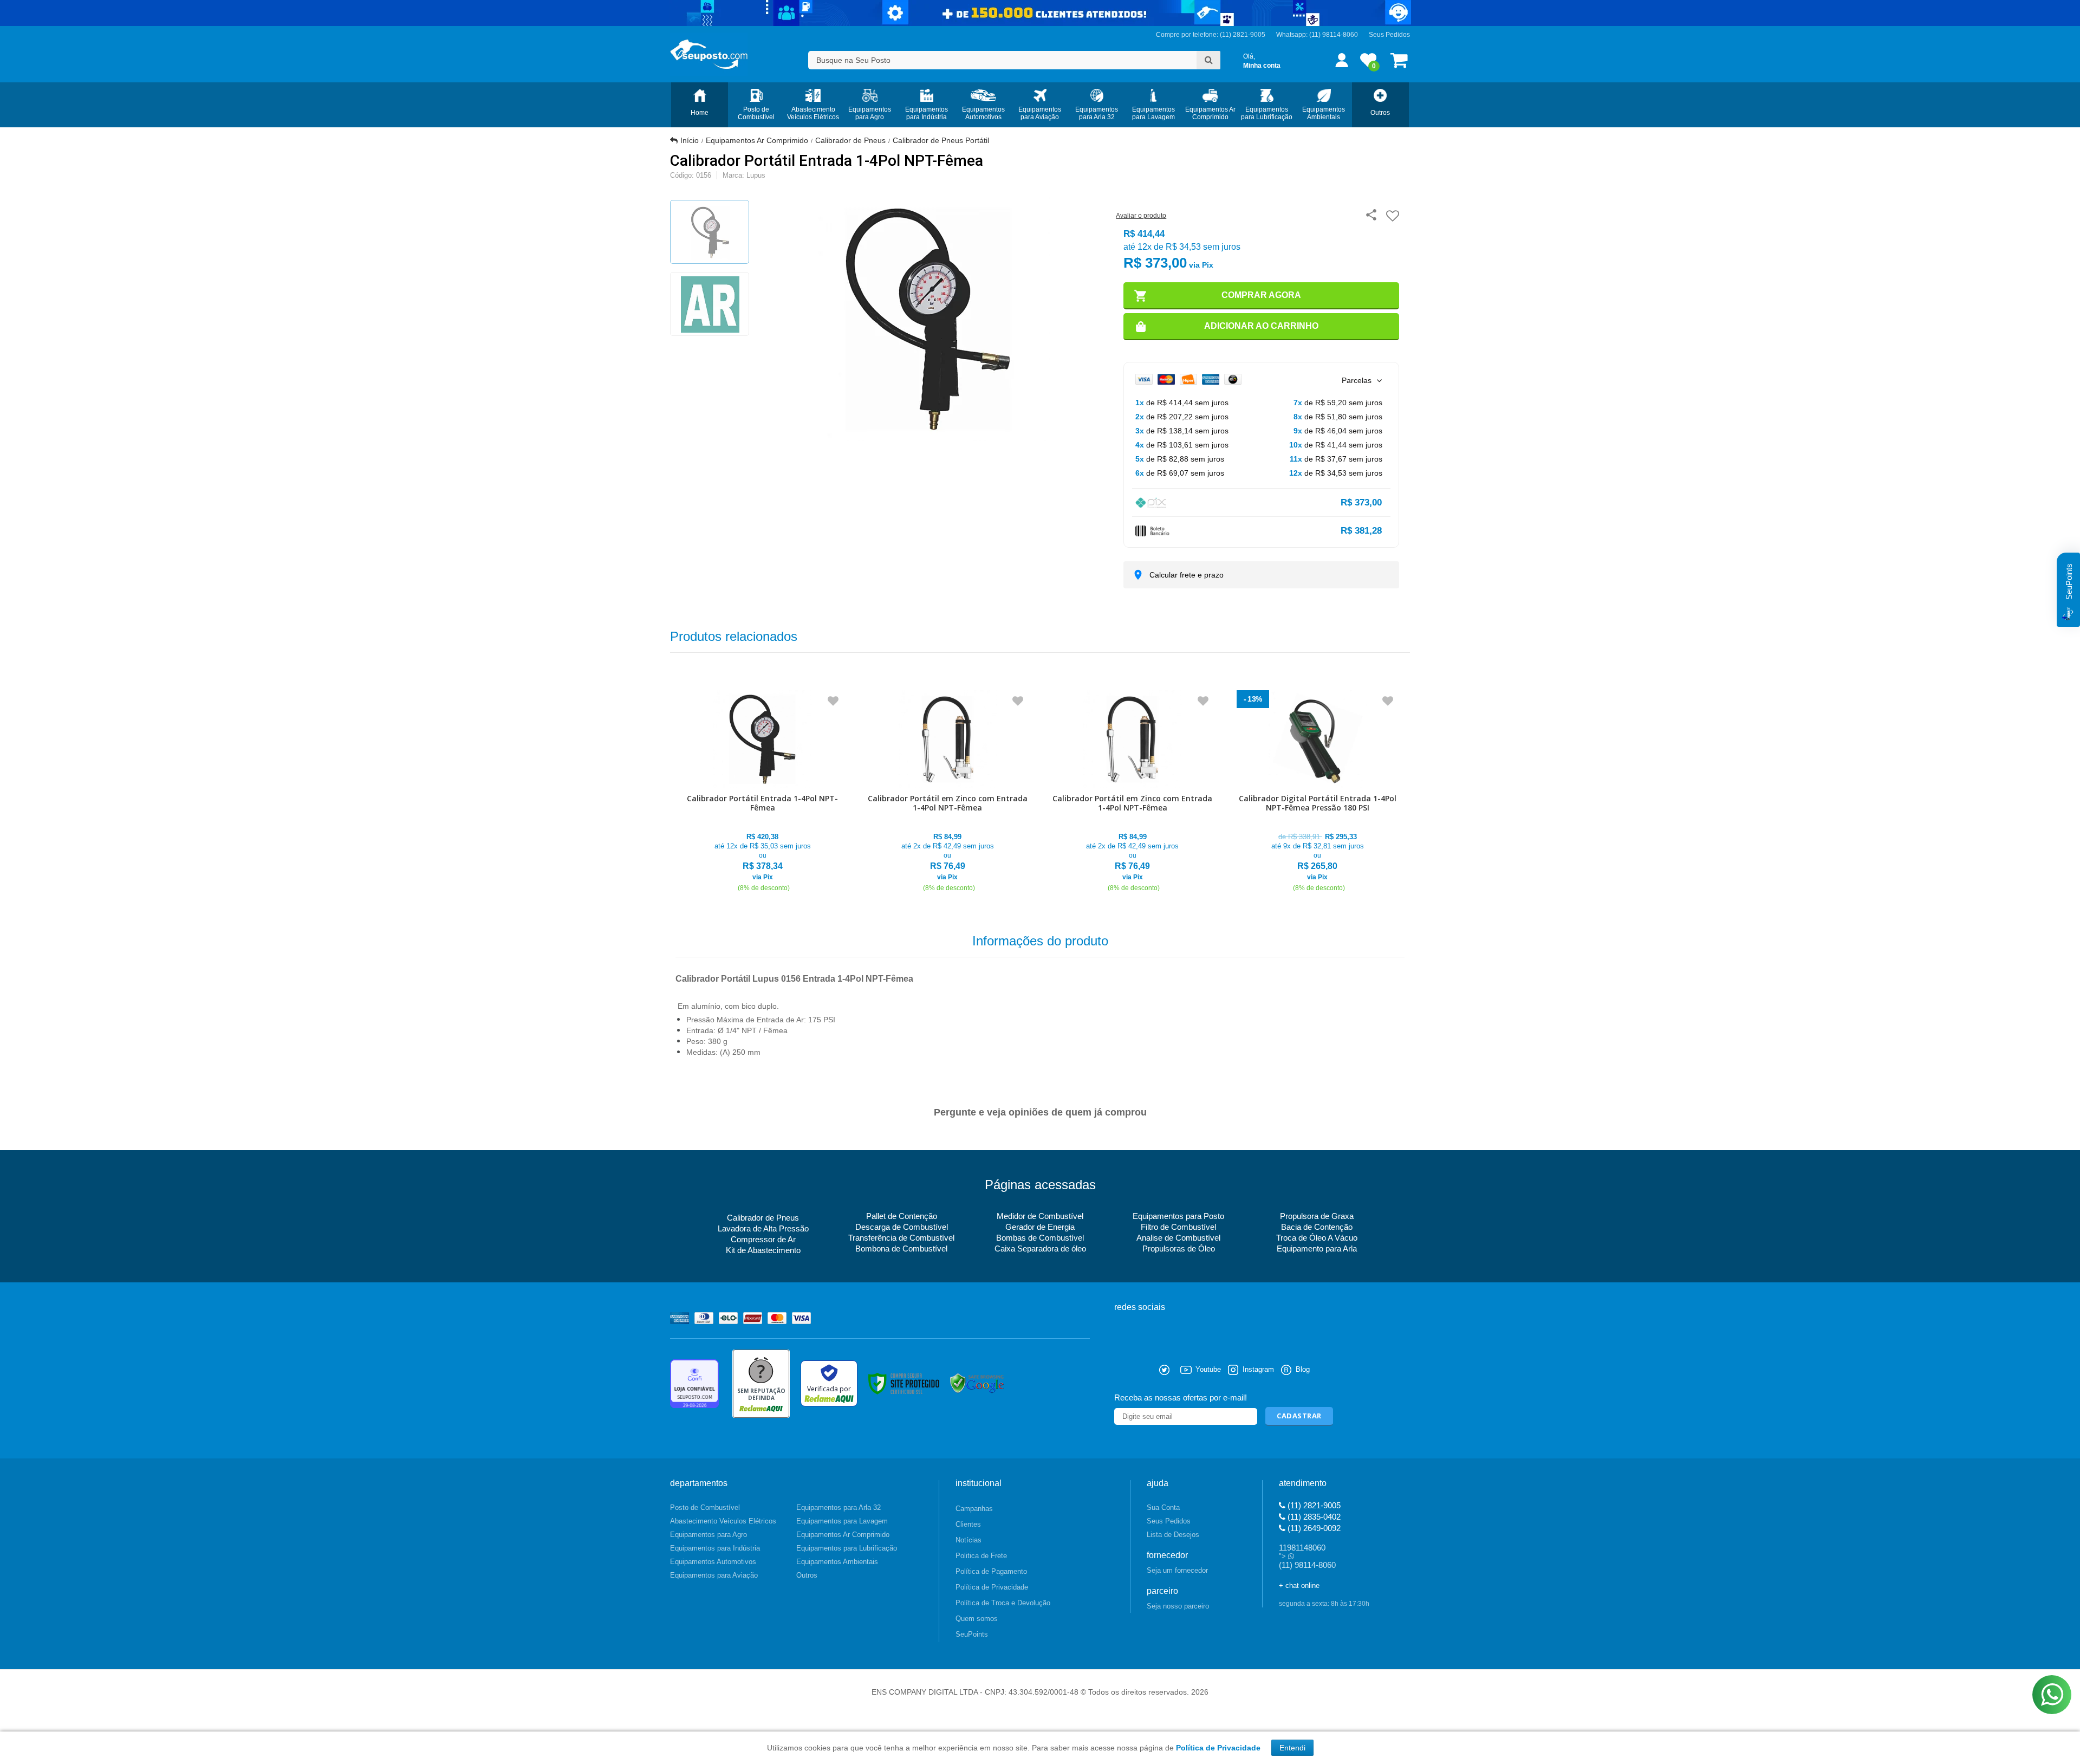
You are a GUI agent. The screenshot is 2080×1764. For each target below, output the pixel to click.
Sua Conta (1163, 1507)
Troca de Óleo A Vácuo (1317, 1238)
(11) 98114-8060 (1334, 35)
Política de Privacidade (992, 1587)
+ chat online (1299, 1585)
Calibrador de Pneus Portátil (941, 140)
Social (1122, 1370)
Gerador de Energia (1040, 1227)
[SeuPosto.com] (709, 54)
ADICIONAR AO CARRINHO (1261, 326)
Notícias (968, 1540)
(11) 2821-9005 (1313, 1505)
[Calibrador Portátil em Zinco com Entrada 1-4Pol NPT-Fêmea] (948, 792)
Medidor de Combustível (1040, 1216)
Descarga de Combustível (902, 1227)
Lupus (756, 175)
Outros (807, 1575)
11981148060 (1302, 1548)
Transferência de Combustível (901, 1238)
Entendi (1292, 1748)
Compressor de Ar (763, 1239)
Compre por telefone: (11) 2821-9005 (1211, 35)
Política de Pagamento (991, 1571)
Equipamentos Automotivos (713, 1562)
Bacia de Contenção (1317, 1227)
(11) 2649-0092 (1313, 1528)
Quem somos (977, 1619)
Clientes (968, 1524)
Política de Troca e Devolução (1003, 1603)
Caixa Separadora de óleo (1040, 1249)
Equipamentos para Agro (708, 1535)
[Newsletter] (1299, 1416)
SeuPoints (972, 1634)
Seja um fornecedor (1177, 1570)
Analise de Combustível (1178, 1238)
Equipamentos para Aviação (714, 1575)
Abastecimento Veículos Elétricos (723, 1521)
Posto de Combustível (705, 1507)
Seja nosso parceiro (1178, 1606)
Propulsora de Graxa (1317, 1216)
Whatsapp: (1293, 35)
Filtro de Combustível (1178, 1227)
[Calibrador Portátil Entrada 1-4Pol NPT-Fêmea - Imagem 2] (710, 304)
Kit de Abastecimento (763, 1250)
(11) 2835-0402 (1313, 1517)
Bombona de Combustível (901, 1249)
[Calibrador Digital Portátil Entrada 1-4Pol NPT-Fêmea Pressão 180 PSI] (1318, 792)
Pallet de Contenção (902, 1216)
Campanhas (974, 1509)
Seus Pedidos (1389, 35)
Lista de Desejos (1173, 1535)
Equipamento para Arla (1317, 1249)
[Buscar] (1208, 60)
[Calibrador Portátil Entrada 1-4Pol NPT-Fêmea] (763, 792)
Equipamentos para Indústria (715, 1548)
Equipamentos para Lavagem (842, 1521)
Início (690, 140)
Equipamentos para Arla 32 (838, 1507)
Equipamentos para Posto (1178, 1216)
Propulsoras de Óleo (1179, 1249)
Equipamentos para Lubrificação (847, 1548)
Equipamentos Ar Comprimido (757, 140)
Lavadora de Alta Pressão (763, 1228)
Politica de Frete (981, 1556)
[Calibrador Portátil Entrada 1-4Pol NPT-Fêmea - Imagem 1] (710, 232)
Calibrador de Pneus (850, 140)
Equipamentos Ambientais (837, 1562)
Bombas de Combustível (1040, 1238)
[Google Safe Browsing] (977, 1383)
